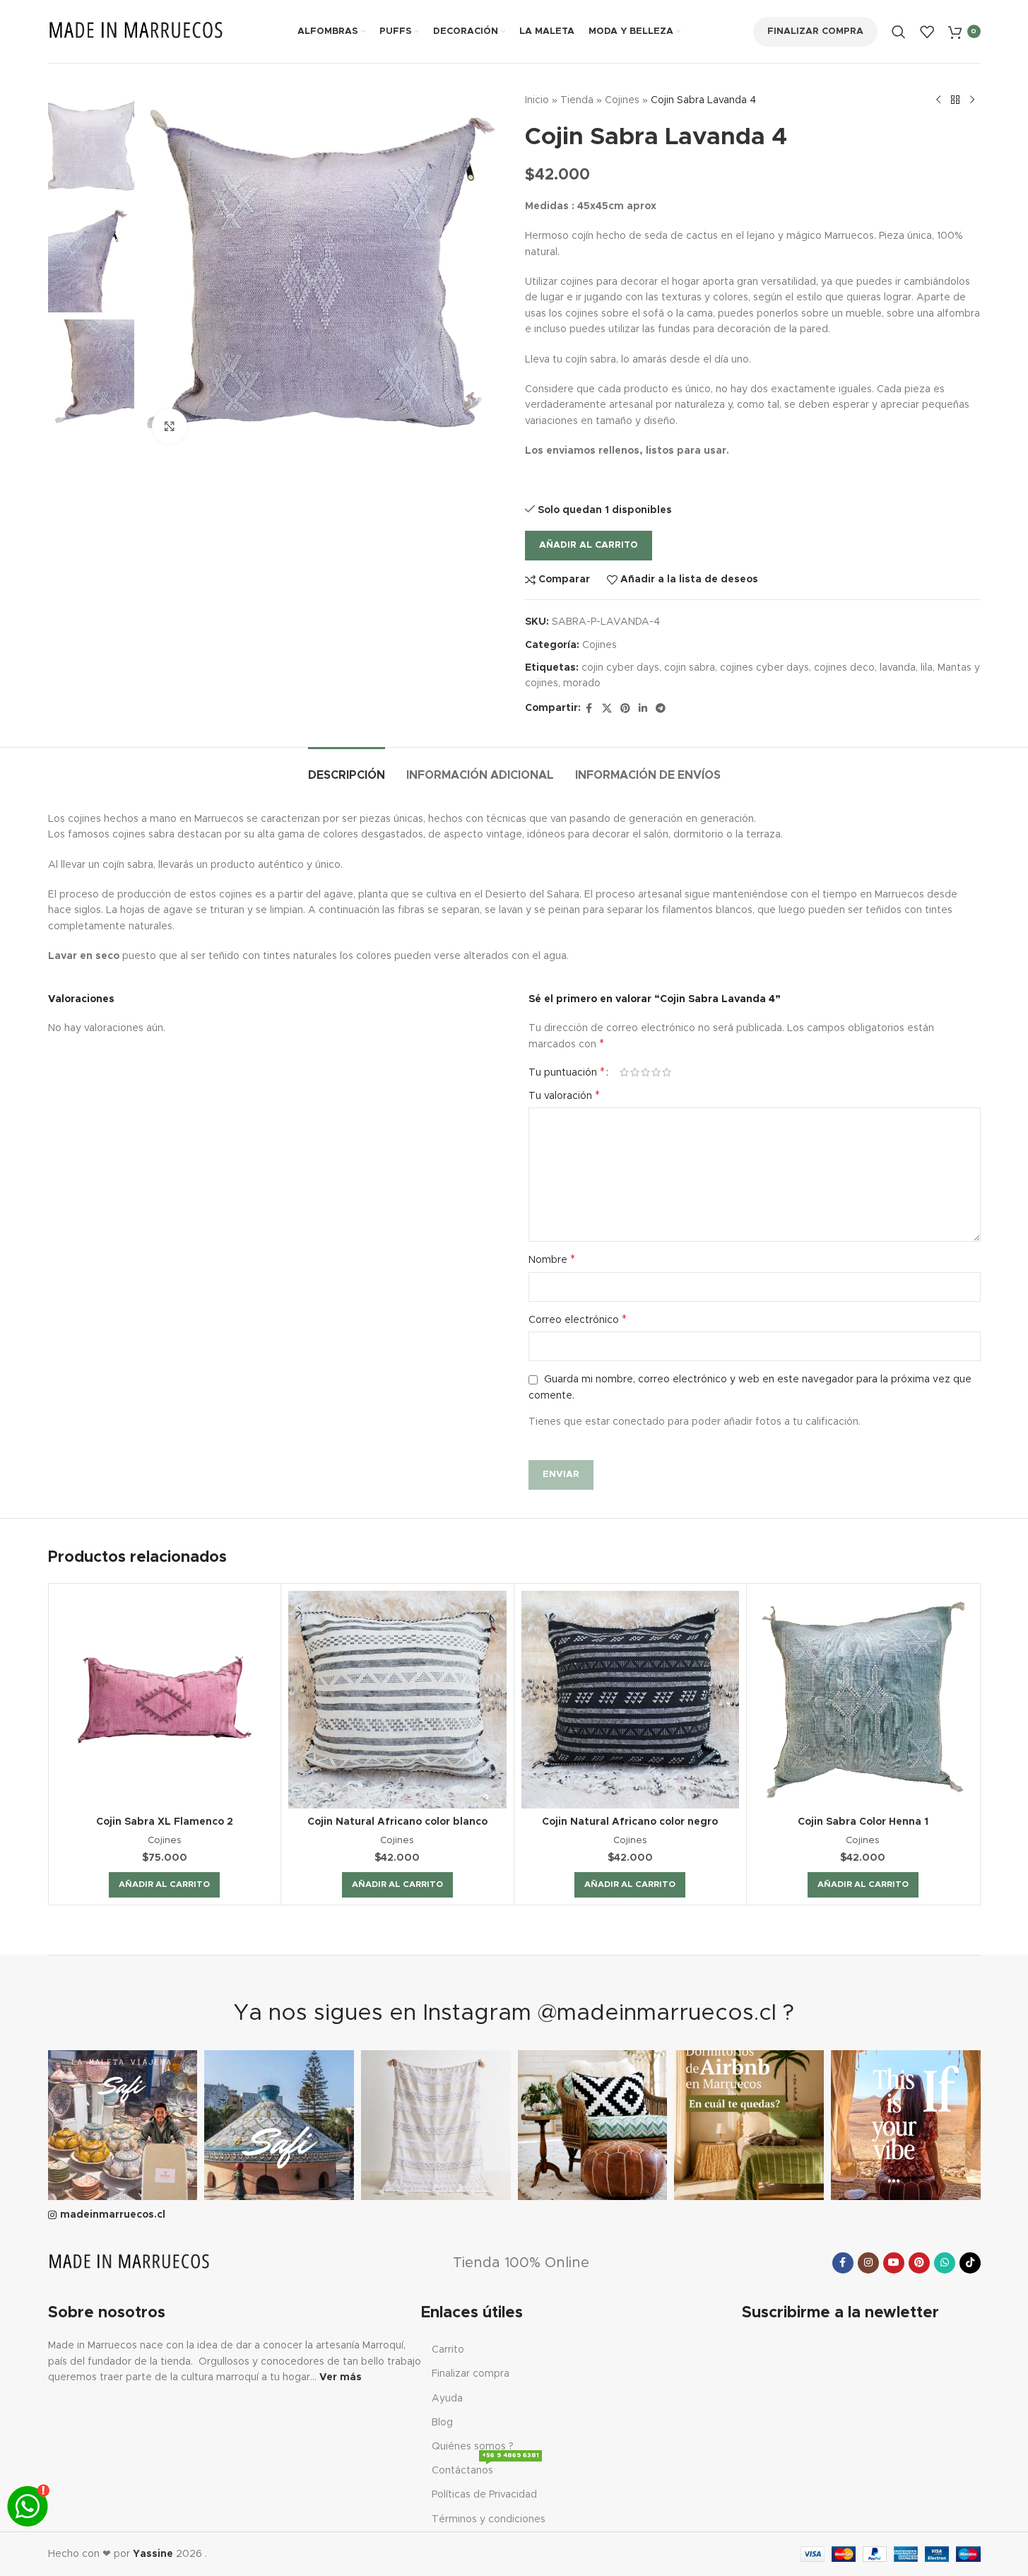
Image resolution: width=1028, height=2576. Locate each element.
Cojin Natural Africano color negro (630, 1822)
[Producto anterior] (938, 100)
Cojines (622, 100)
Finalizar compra (815, 31)
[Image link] (129, 2262)
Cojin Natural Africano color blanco (397, 1822)
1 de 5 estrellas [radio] (624, 1072)
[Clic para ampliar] (170, 426)
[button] (164, 1885)
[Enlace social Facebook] (589, 709)
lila (927, 668)
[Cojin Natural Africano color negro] (631, 1700)
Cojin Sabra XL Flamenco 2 (165, 1822)
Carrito (448, 2350)
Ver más (341, 2377)
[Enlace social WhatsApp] (945, 2263)
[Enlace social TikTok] (970, 2263)
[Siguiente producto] (972, 100)
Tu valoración (564, 1095)
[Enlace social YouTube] (894, 2263)
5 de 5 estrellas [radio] (667, 1072)
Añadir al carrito (589, 545)
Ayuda (447, 2399)
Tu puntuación (567, 1072)
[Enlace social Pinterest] (625, 709)
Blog (442, 2423)
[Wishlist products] (927, 32)
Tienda (577, 100)
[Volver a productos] (955, 100)
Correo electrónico (578, 1319)
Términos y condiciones (489, 2519)
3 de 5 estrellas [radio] (645, 1072)
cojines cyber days (764, 668)
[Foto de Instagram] (123, 2125)
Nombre (552, 1259)
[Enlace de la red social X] (607, 709)
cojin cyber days (620, 668)
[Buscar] (899, 32)
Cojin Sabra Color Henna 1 (863, 1822)
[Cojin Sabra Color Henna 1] (863, 1700)
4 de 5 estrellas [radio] (656, 1072)
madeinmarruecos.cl (113, 2215)
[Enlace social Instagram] (868, 2263)
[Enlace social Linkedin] (643, 709)
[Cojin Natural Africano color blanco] (397, 1700)
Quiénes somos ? (473, 2447)
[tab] (347, 769)
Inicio (537, 100)
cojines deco (844, 668)
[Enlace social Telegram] (661, 709)
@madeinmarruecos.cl (657, 2013)
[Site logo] (136, 31)
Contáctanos (485, 2467)
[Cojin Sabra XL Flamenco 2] (165, 1700)
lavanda (898, 668)
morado (582, 683)
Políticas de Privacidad (484, 2495)
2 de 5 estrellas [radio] (635, 1072)
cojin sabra (690, 668)
